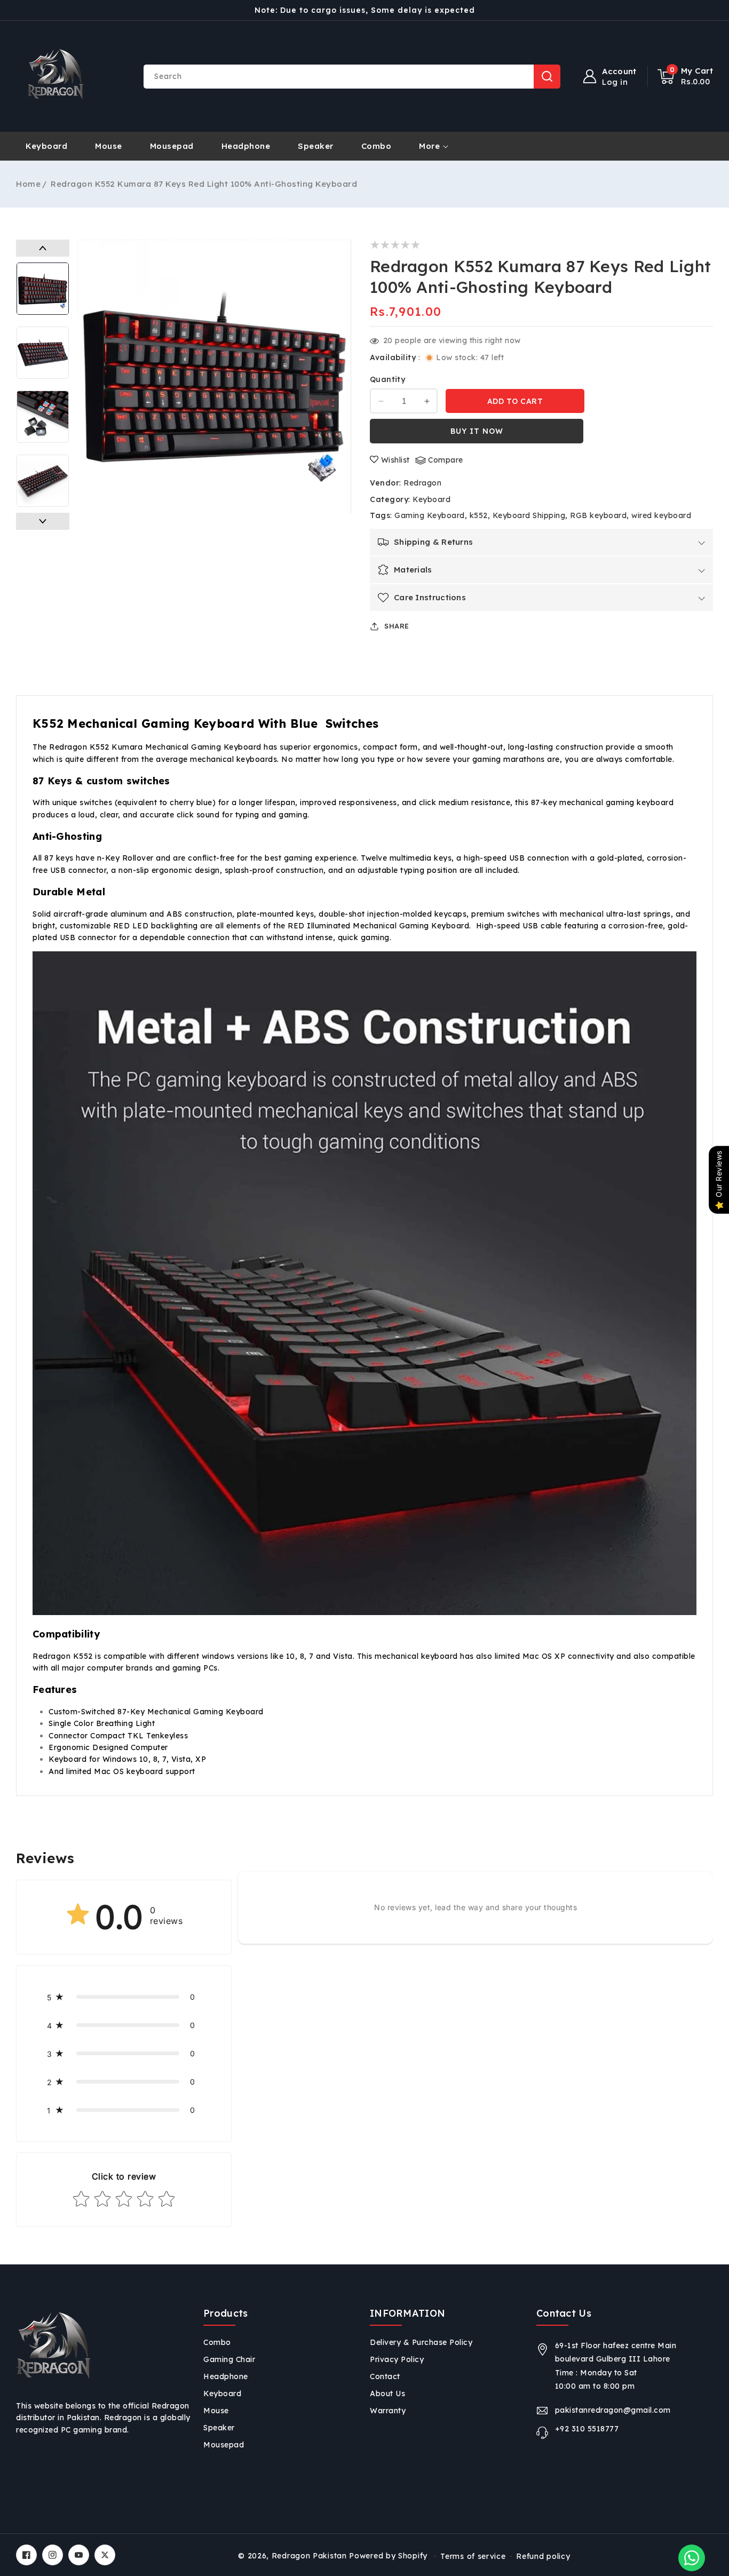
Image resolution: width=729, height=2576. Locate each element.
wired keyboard (661, 515)
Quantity (387, 379)
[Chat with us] (692, 2558)
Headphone (226, 2376)
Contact (385, 2376)
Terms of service (473, 2556)
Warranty (388, 2411)
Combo (217, 2342)
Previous (43, 248)
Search (547, 77)
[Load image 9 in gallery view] (43, 289)
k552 (479, 515)
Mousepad (224, 2445)
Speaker (219, 2428)
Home (28, 184)
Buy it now (477, 431)
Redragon (422, 483)
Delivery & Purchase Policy (421, 2342)
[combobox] (352, 77)
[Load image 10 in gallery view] (43, 353)
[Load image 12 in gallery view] (43, 481)
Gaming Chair (229, 2359)
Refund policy (543, 2556)
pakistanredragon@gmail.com (613, 2410)
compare (446, 460)
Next (43, 521)
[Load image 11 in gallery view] (43, 417)
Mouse (216, 2411)
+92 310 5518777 (587, 2429)
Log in (615, 82)
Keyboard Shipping (529, 515)
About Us (387, 2394)
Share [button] (397, 626)
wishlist (395, 460)
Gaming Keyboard (430, 515)
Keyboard (431, 499)
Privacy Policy (397, 2359)
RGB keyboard (598, 515)
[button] (686, 76)
